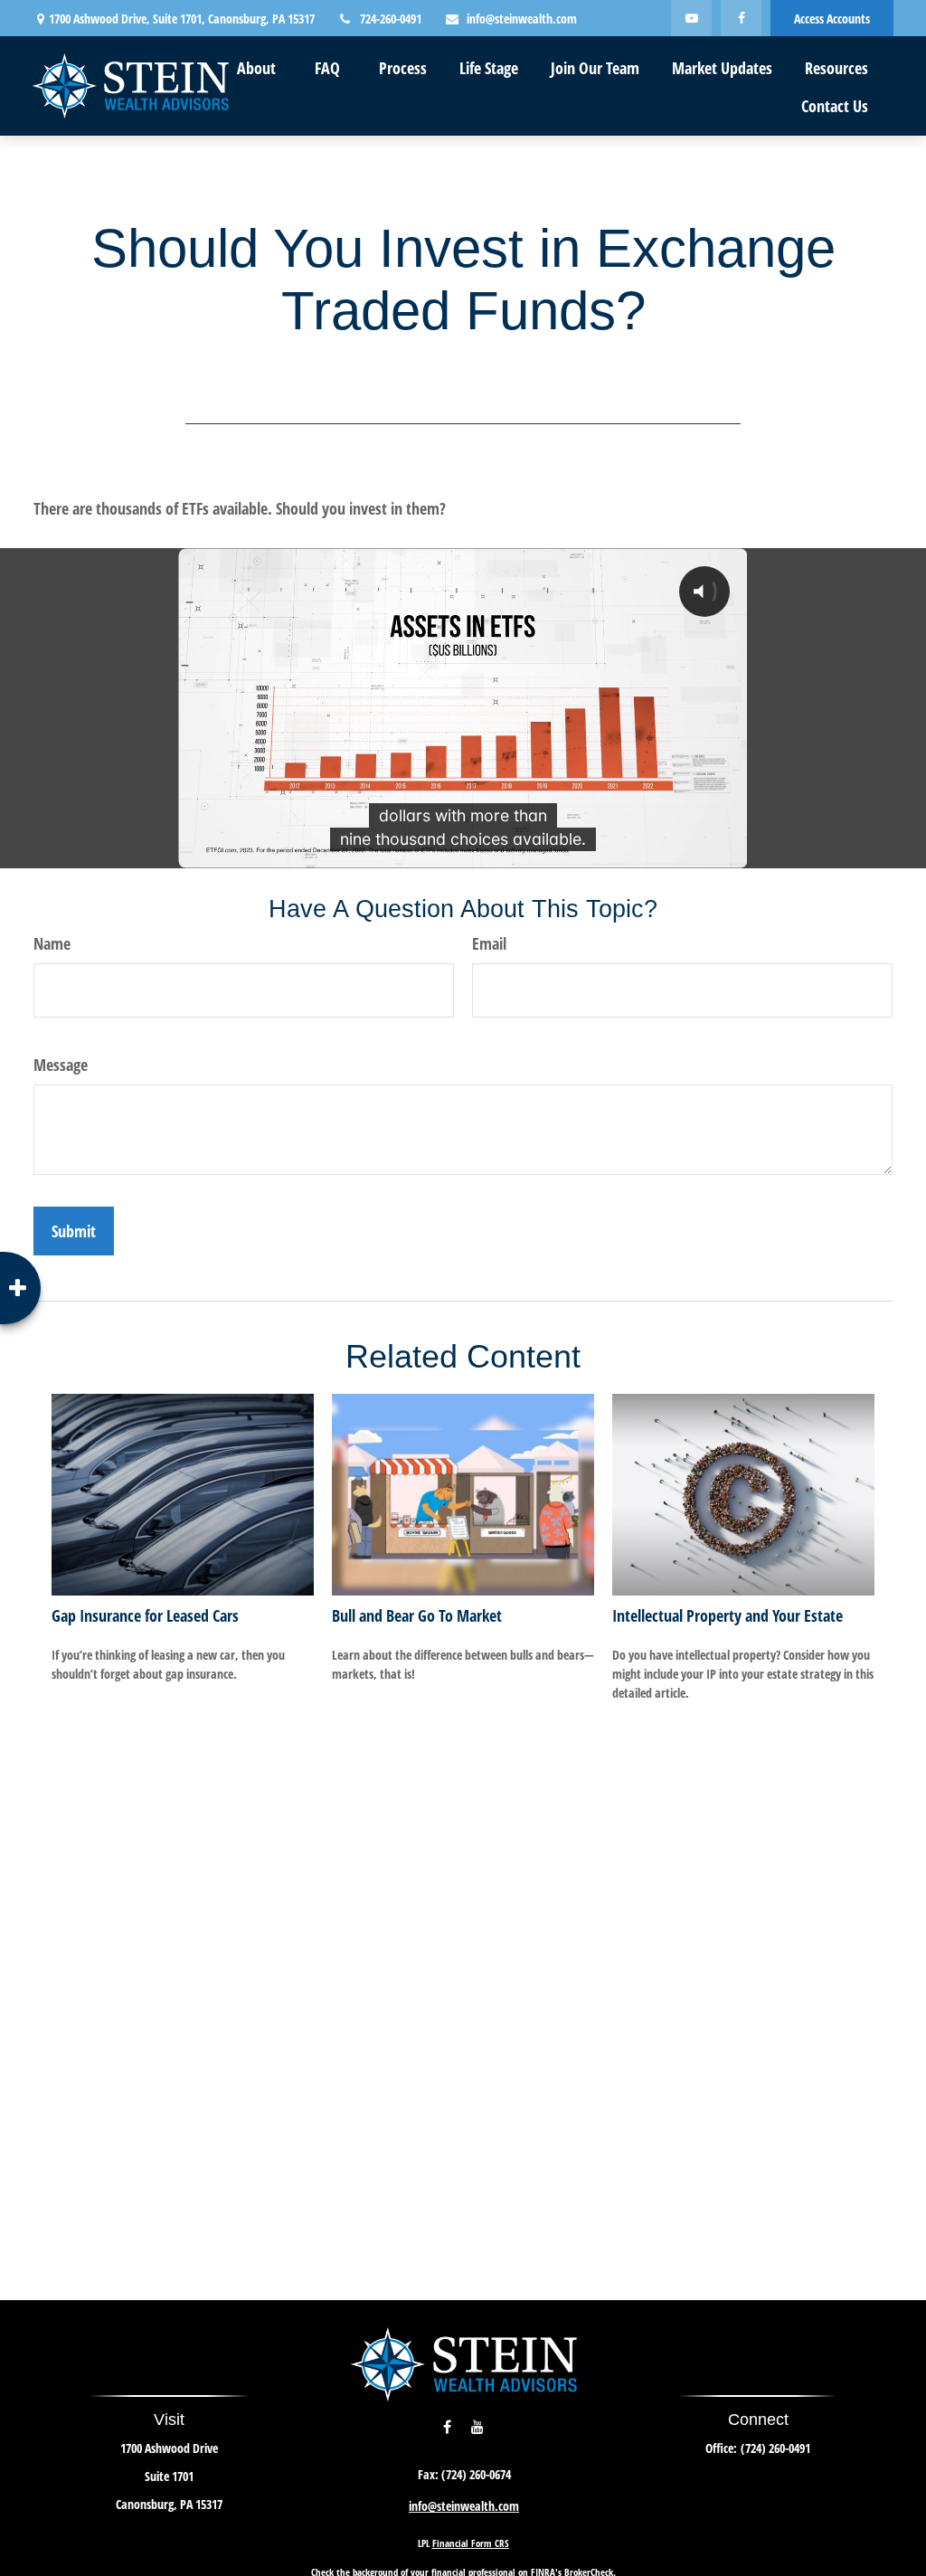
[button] (256, 67)
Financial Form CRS (471, 2543)
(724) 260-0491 (775, 2448)
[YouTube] (691, 18)
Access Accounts (832, 19)
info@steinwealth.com (522, 19)
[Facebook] (741, 18)
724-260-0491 (391, 19)
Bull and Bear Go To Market (417, 1615)
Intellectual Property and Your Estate (728, 1615)
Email (489, 943)
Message (61, 1065)
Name (52, 943)
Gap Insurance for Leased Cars (145, 1615)
